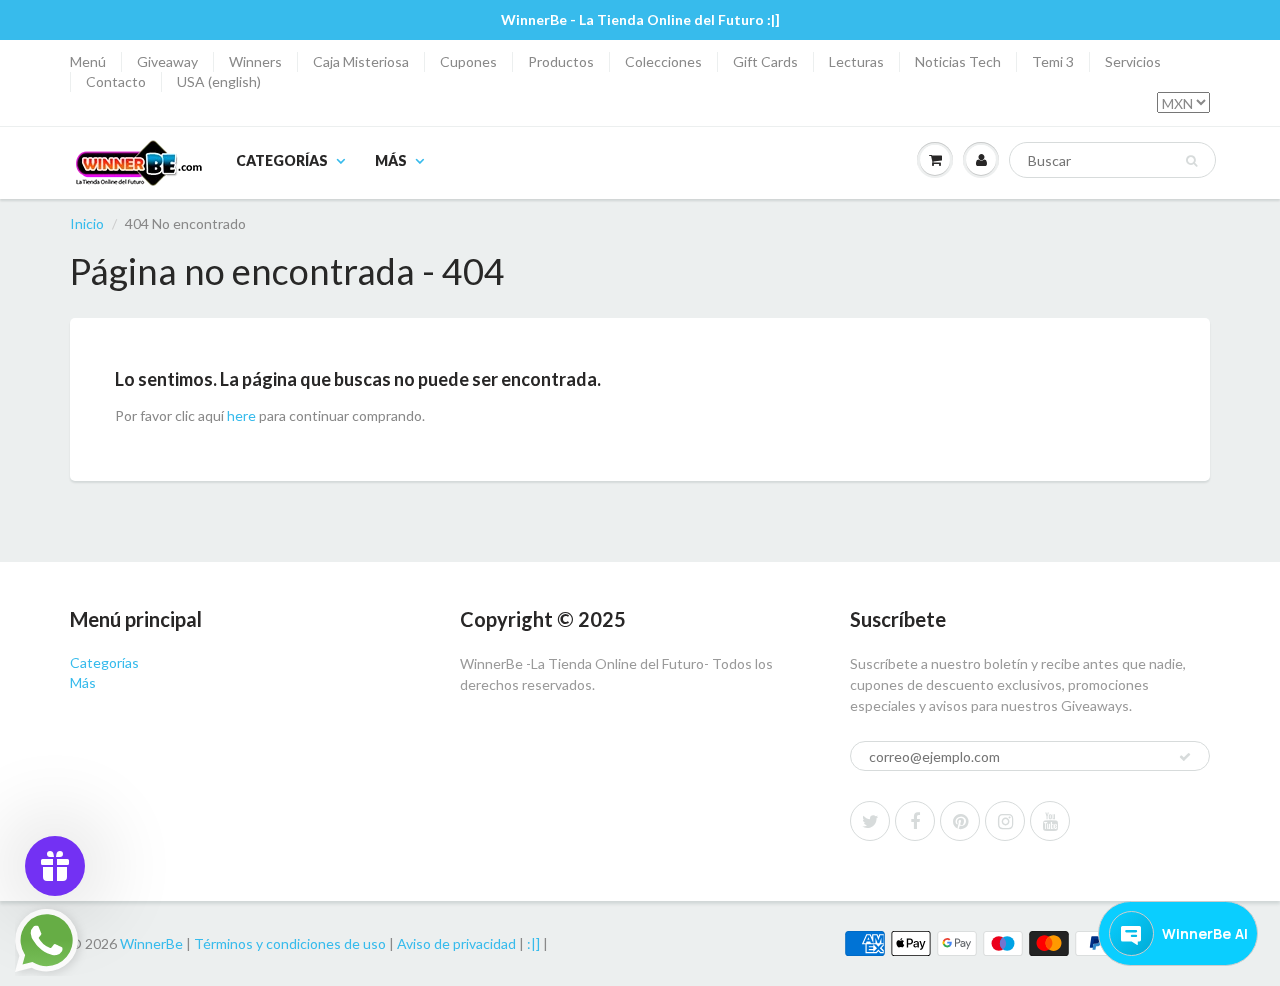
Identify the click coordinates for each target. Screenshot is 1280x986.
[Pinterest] (960, 821)
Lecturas (856, 61)
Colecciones (663, 61)
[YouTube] (1050, 821)
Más (391, 160)
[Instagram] (1005, 821)
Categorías (282, 160)
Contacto (116, 81)
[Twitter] (870, 821)
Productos (561, 61)
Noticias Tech (958, 61)
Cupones (468, 61)
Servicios (1133, 61)
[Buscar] (1191, 161)
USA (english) (219, 81)
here (241, 415)
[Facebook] (915, 821)
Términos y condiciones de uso (290, 943)
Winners (255, 61)
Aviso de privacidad (456, 943)
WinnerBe (151, 943)
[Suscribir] (1185, 757)
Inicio (87, 223)
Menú (88, 61)
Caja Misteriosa (361, 61)
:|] (533, 943)
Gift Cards (765, 61)
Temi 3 (1053, 61)
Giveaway (167, 61)
